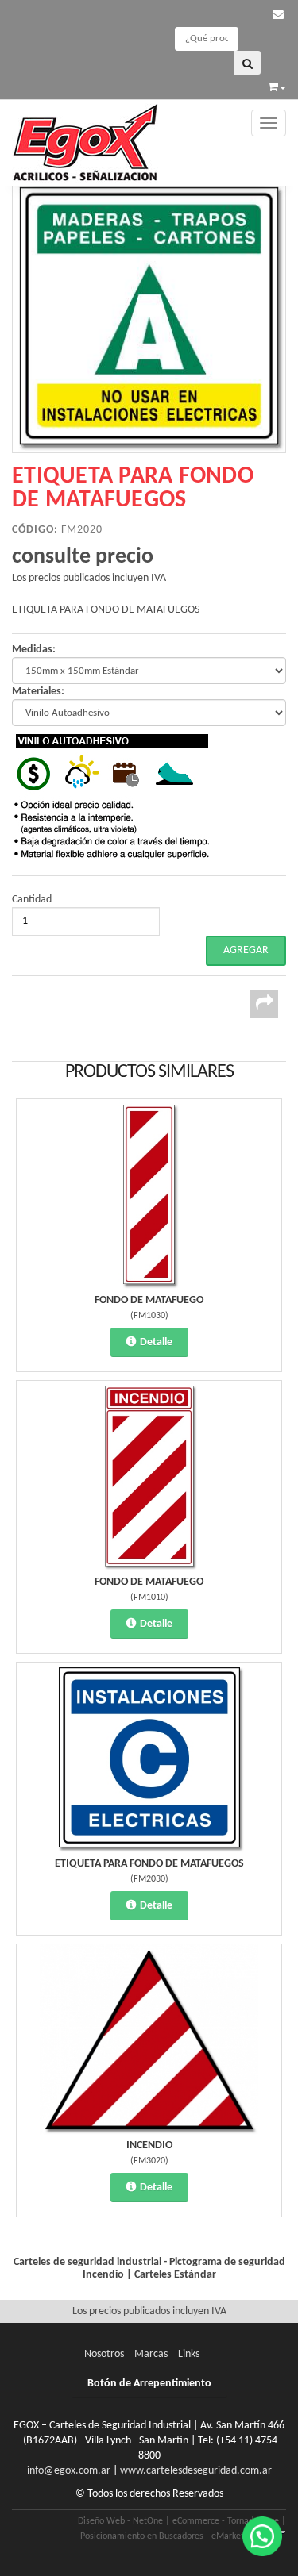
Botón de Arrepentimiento (149, 2384)
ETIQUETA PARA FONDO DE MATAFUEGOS (149, 1864)
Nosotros (104, 2354)
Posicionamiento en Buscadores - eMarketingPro (174, 2536)
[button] (278, 15)
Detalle (156, 1342)
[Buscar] (248, 63)
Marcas (151, 2354)
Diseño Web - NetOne (120, 2521)
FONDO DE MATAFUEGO (149, 1300)
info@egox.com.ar (69, 2471)
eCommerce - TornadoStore (226, 2521)
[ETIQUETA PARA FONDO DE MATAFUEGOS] (149, 316)
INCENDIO (149, 2145)
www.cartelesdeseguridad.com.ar (196, 2471)
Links (189, 2354)
